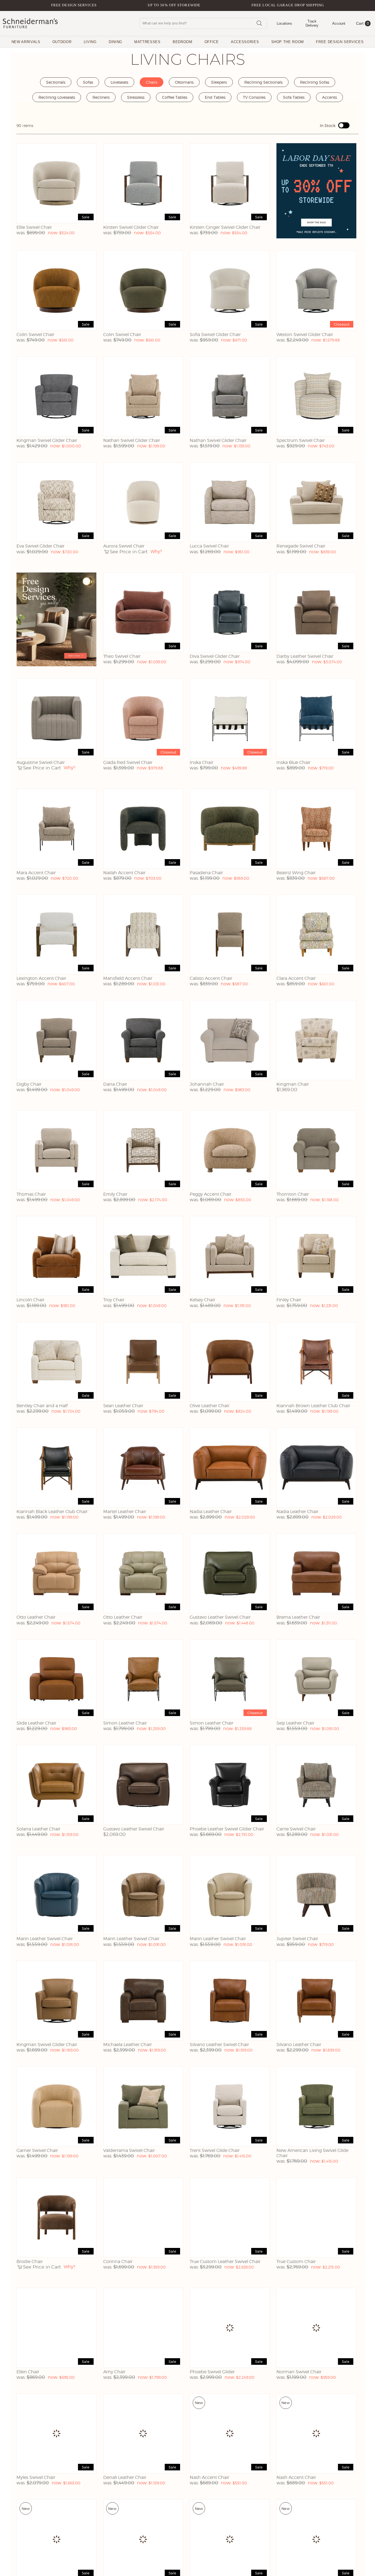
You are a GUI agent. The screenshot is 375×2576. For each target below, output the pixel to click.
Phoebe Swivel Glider (212, 2372)
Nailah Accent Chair (124, 873)
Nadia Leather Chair (211, 1512)
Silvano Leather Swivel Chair (219, 2045)
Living (90, 42)
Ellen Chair (28, 2372)
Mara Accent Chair (36, 873)
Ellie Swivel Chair (34, 227)
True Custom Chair (296, 2262)
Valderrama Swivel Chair (129, 2150)
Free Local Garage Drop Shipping (288, 5)
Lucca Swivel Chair (209, 546)
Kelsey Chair (202, 1300)
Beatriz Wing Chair (296, 873)
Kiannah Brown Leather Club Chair (313, 1406)
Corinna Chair (118, 2262)
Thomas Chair (31, 1194)
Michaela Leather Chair (128, 2045)
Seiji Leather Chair (295, 1723)
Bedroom (183, 42)
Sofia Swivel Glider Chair (215, 335)
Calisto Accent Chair (211, 978)
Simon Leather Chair (125, 1723)
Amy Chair (114, 2372)
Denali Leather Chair (125, 2477)
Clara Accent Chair (296, 978)
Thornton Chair (293, 1194)
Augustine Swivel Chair (41, 762)
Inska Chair (202, 762)
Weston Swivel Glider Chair (305, 335)
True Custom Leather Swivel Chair (225, 2262)
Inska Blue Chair (293, 762)
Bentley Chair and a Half (42, 1406)
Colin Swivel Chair (35, 335)
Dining (115, 42)
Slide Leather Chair (36, 1723)
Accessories (245, 42)
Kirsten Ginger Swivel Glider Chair (225, 227)
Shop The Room (288, 42)
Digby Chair (29, 1084)
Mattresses (147, 42)
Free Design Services (74, 5)
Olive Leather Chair (210, 1406)
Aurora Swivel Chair (124, 546)
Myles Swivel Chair (36, 2477)
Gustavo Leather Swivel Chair (220, 1617)
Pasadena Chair (206, 873)
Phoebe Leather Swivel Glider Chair (227, 1829)
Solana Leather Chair (38, 1829)
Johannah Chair (207, 1084)
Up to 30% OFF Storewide (174, 5)
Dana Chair (115, 1084)
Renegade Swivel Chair (301, 546)
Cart (363, 23)
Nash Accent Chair (209, 2477)
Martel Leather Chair (125, 1512)
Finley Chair (289, 1300)
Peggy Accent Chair (211, 1194)
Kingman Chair (293, 1084)
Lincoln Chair (30, 1300)
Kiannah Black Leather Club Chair (52, 1512)
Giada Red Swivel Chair (128, 762)
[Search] (259, 23)
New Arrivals (26, 42)
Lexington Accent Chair (41, 978)
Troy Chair (114, 1300)
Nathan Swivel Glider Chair (132, 440)
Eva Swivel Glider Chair (40, 546)
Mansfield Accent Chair (128, 978)
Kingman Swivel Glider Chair (47, 440)
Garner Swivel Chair (37, 2150)
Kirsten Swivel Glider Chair (131, 227)
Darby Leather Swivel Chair (305, 656)
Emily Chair (115, 1194)
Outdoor (62, 42)
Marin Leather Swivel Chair (45, 1939)
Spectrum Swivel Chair (301, 440)
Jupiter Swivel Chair (297, 1939)
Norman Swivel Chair (299, 2372)
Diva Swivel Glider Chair (215, 656)
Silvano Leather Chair (299, 2045)
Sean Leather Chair (123, 1406)
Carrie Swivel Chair (296, 1829)
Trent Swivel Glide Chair (215, 2150)
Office (212, 42)
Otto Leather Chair (36, 1617)
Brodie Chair (30, 2262)
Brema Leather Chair (298, 1617)
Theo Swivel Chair (122, 656)
